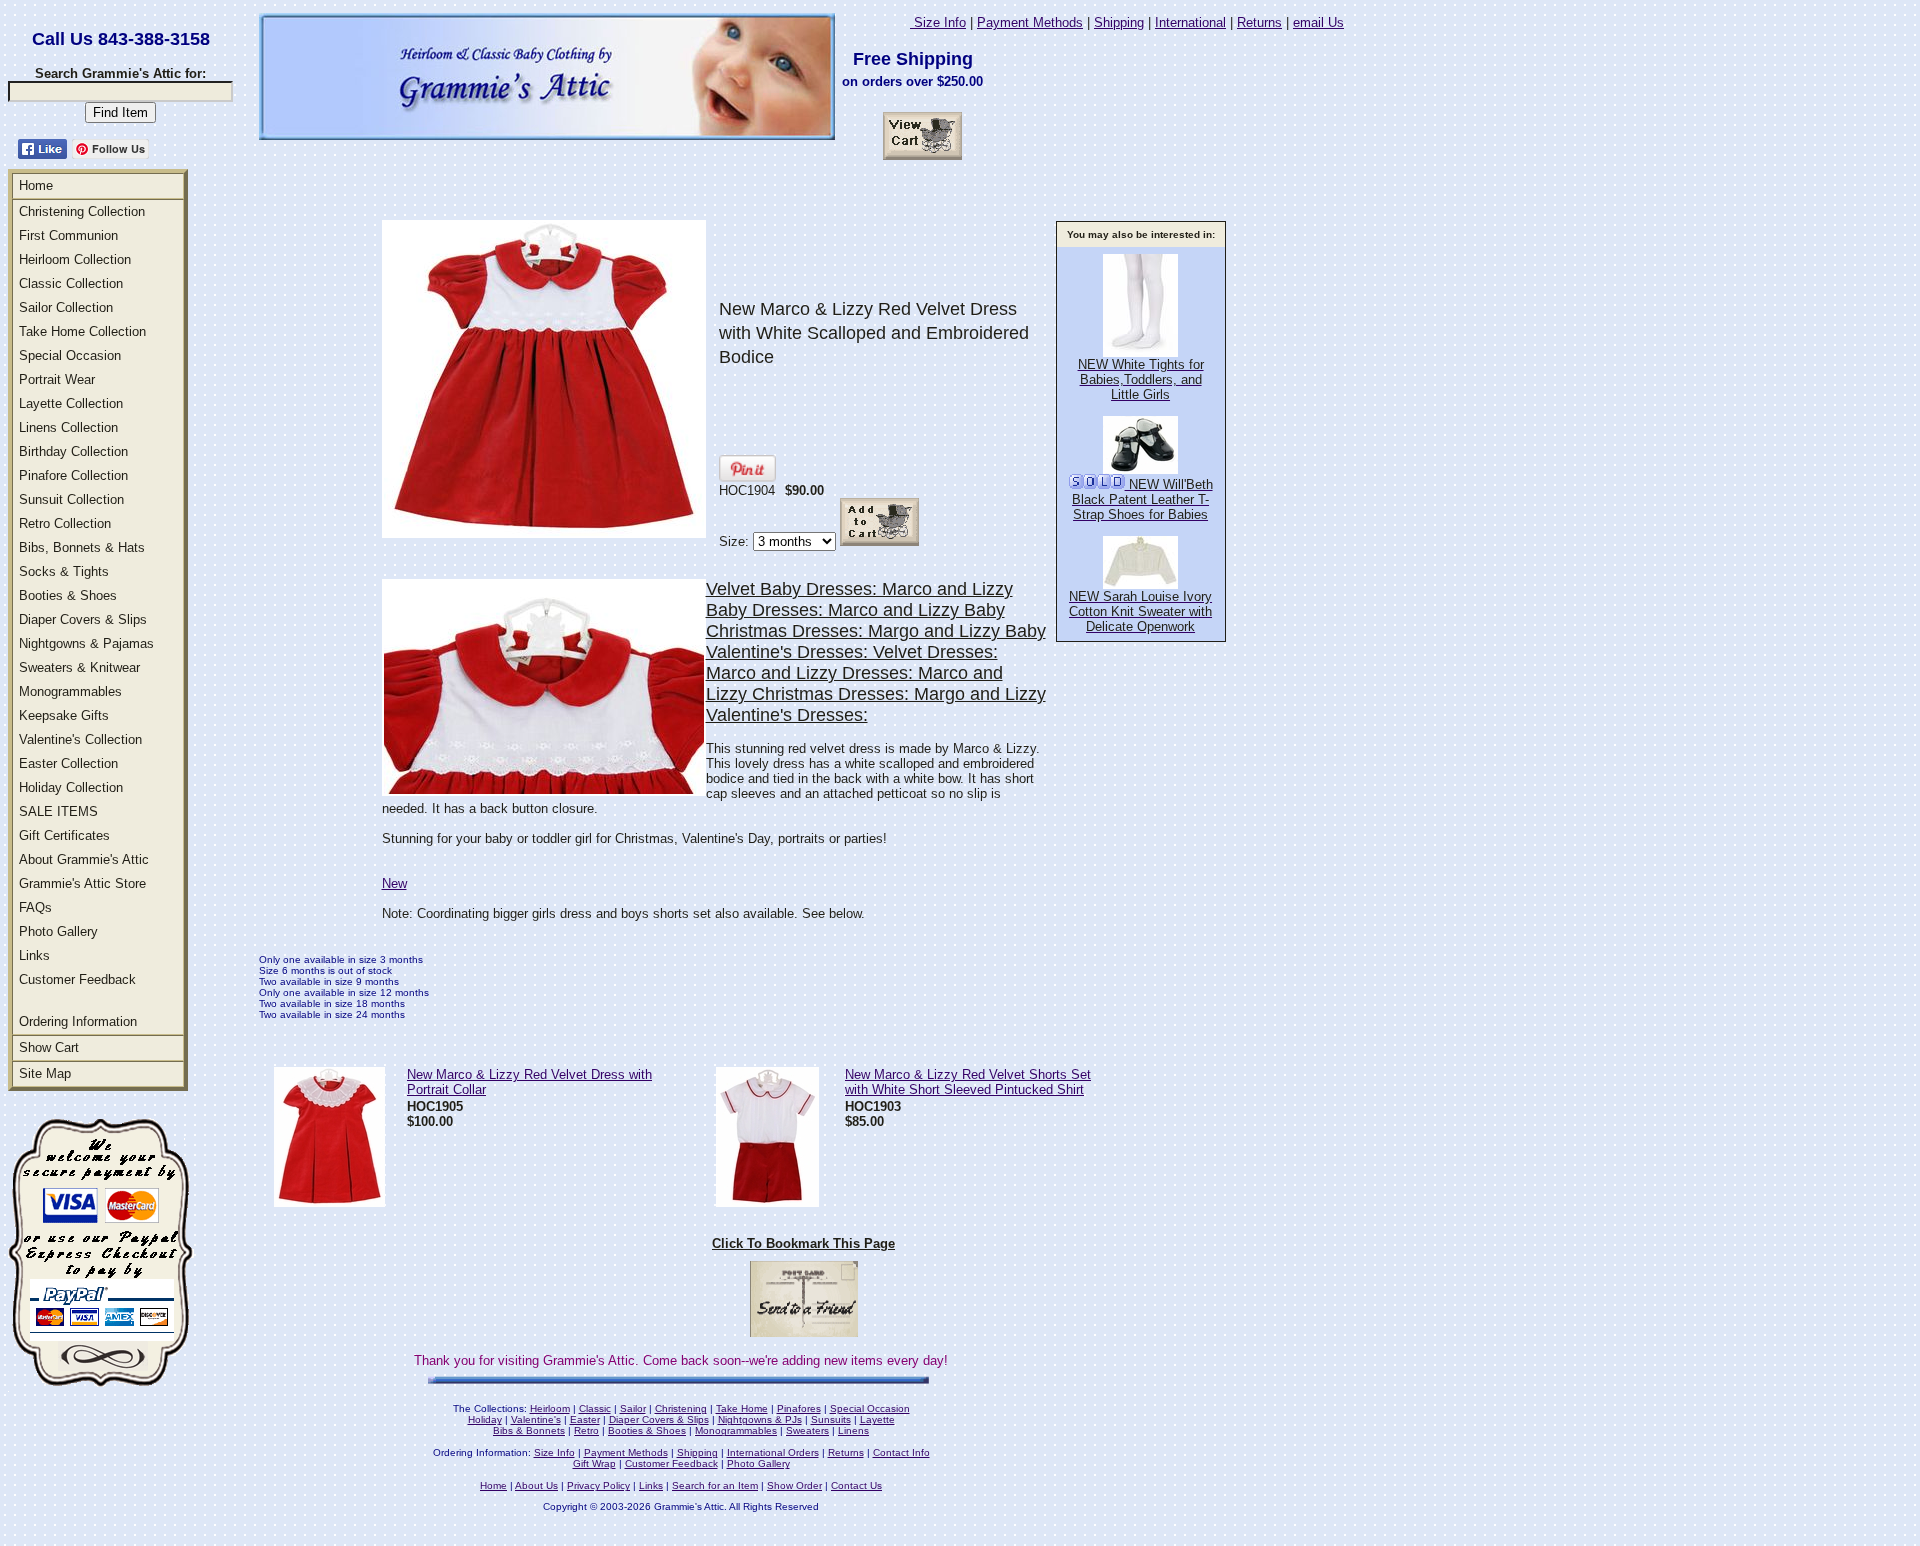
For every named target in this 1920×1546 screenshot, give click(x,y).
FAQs (35, 907)
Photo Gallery (58, 931)
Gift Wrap (594, 1463)
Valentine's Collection (80, 739)
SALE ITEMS (58, 811)
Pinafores (799, 1408)
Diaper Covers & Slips (83, 619)
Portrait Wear (57, 379)
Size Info (938, 22)
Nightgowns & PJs (760, 1419)
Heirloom (550, 1408)
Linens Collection (68, 427)
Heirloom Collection (75, 259)
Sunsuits (831, 1419)
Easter (585, 1419)
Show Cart (49, 1047)
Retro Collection (65, 523)
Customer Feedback (77, 979)
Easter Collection (68, 763)
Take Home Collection (82, 331)
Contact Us (856, 1485)
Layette (877, 1419)
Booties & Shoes (68, 595)
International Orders (773, 1452)
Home (36, 185)
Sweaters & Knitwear (79, 667)
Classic (595, 1408)
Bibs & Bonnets (529, 1430)
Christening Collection (82, 211)
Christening (681, 1408)
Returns (1259, 22)
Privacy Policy (598, 1485)
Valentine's (536, 1419)
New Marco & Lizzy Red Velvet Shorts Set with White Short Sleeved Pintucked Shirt (968, 1082)
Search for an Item (715, 1485)
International (1190, 22)
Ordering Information (78, 1021)
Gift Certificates (64, 835)
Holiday (485, 1419)
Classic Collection (71, 283)
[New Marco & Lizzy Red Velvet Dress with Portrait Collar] (329, 1201)
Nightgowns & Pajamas (86, 643)
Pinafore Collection (73, 475)
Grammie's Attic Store (82, 883)
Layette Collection (71, 403)
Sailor (633, 1408)
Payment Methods (1030, 22)
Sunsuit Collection (71, 499)
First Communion (68, 235)
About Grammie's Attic (84, 859)
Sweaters (807, 1430)
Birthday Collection (73, 451)
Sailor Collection (66, 307)
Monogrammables (70, 691)
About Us (536, 1485)
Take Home (742, 1408)
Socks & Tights (64, 571)
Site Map (45, 1073)
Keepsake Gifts (64, 715)
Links (34, 955)
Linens (853, 1430)
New (394, 883)
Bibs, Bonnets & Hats (82, 547)
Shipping (1119, 22)
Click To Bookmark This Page (803, 1243)
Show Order (794, 1485)
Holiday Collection (71, 787)
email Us (1318, 22)
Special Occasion (70, 355)
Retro (586, 1430)
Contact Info (901, 1452)
